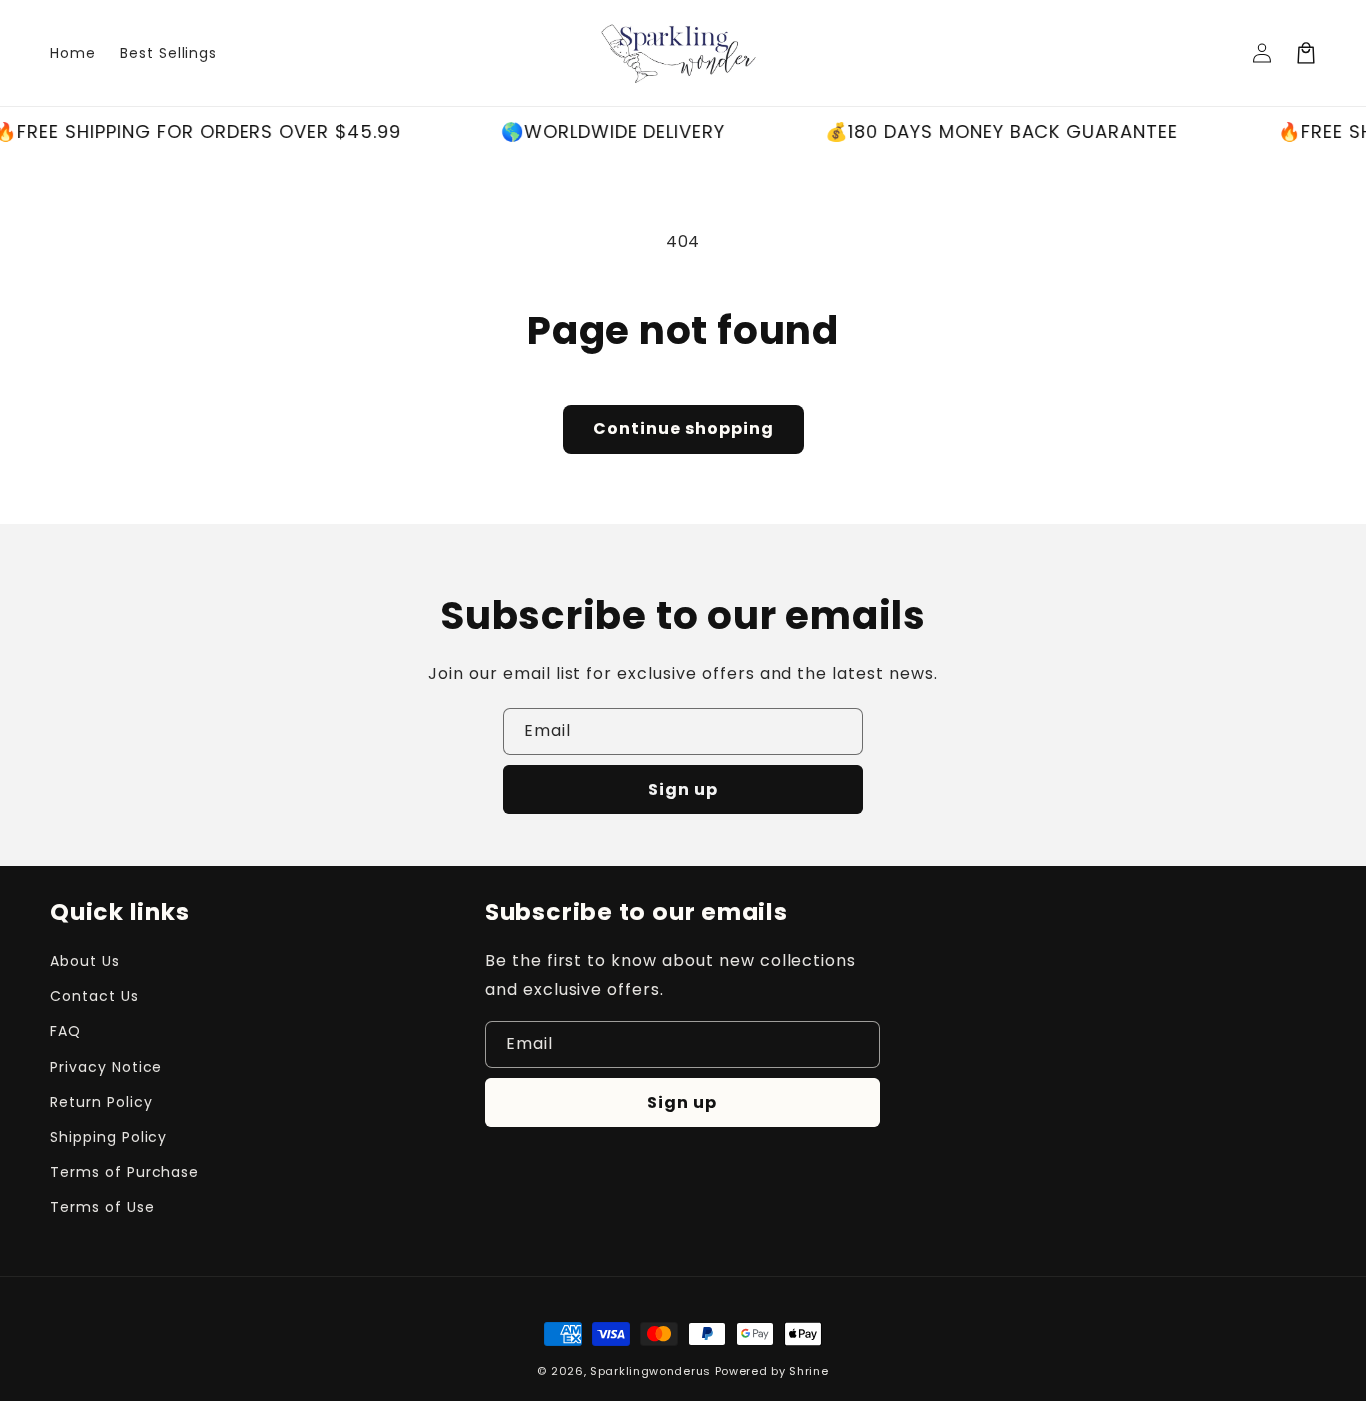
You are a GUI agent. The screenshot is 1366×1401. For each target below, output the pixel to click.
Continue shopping (683, 428)
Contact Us (94, 996)
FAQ (65, 1031)
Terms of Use (102, 1207)
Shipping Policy (108, 1137)
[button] (1306, 53)
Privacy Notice (106, 1067)
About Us (85, 961)
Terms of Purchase (124, 1172)
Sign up (683, 789)
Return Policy (101, 1102)
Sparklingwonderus (650, 1371)
